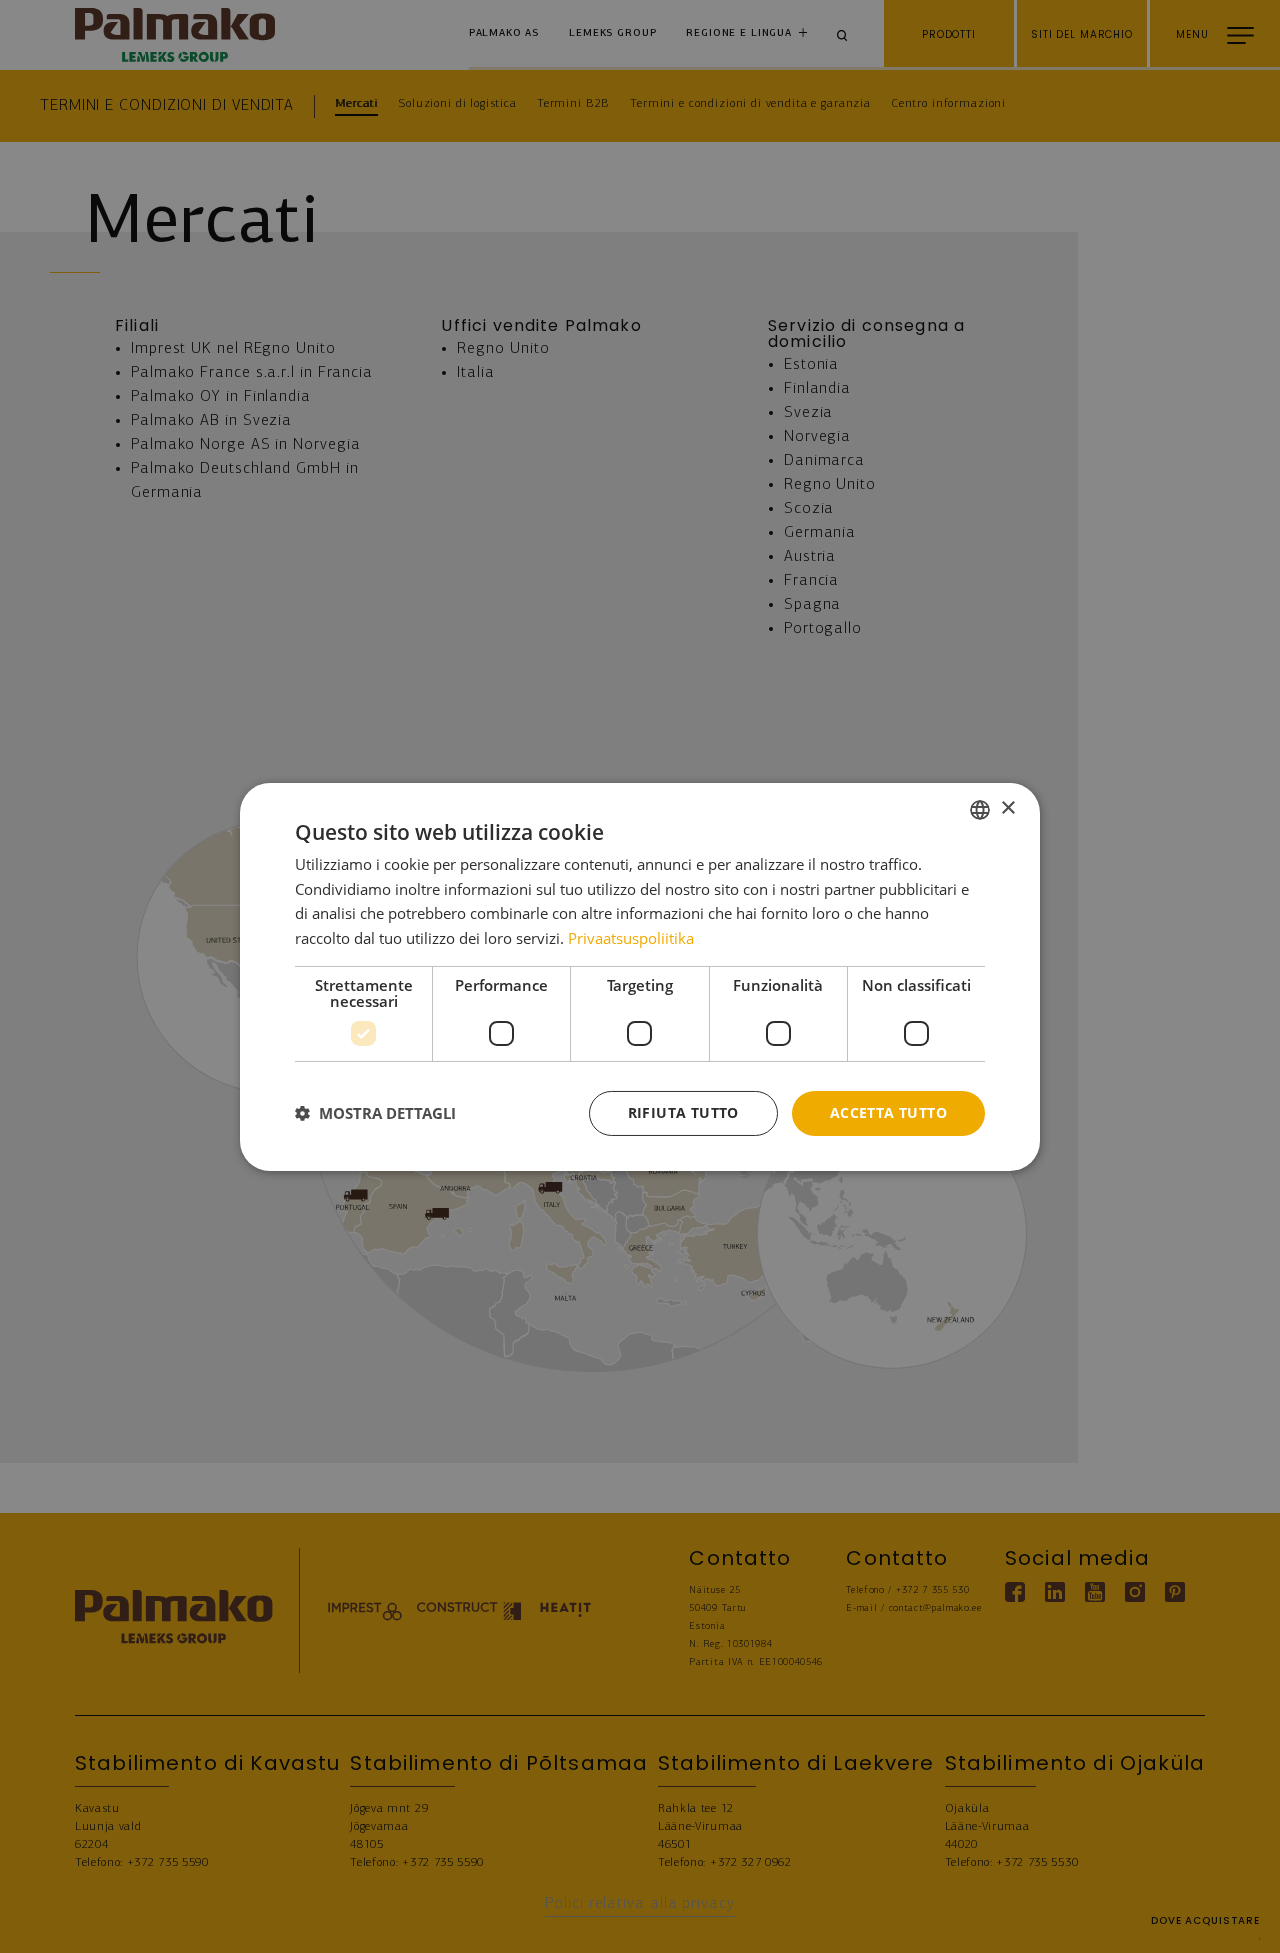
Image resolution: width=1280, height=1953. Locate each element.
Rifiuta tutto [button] (683, 1112)
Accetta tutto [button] (888, 1112)
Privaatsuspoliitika (631, 938)
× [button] (1007, 808)
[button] (375, 1113)
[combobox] (980, 809)
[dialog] (640, 976)
